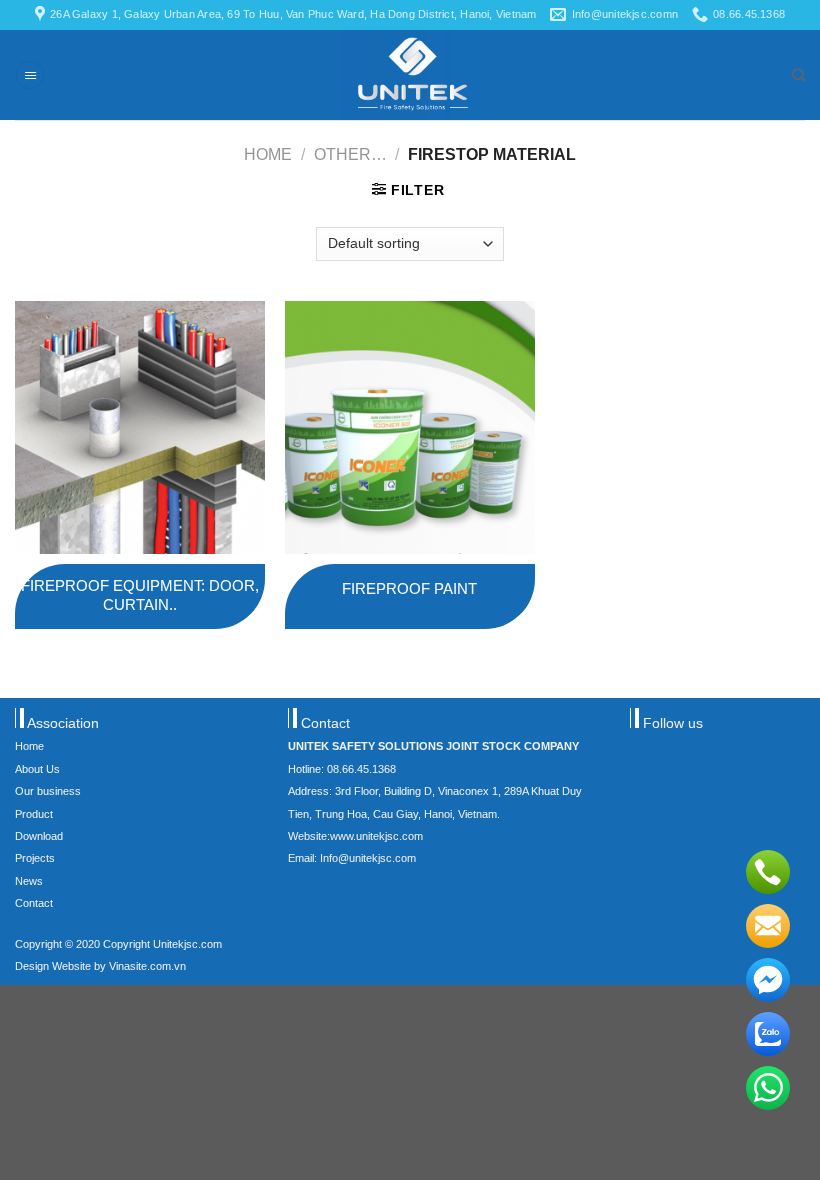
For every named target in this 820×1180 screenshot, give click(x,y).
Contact (34, 903)
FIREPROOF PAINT (409, 588)
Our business (48, 791)
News (29, 881)
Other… (350, 154)
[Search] (798, 75)
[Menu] (30, 75)
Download (39, 836)
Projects (35, 858)
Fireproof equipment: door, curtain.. (140, 595)
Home (268, 154)
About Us (37, 769)
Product (34, 814)
